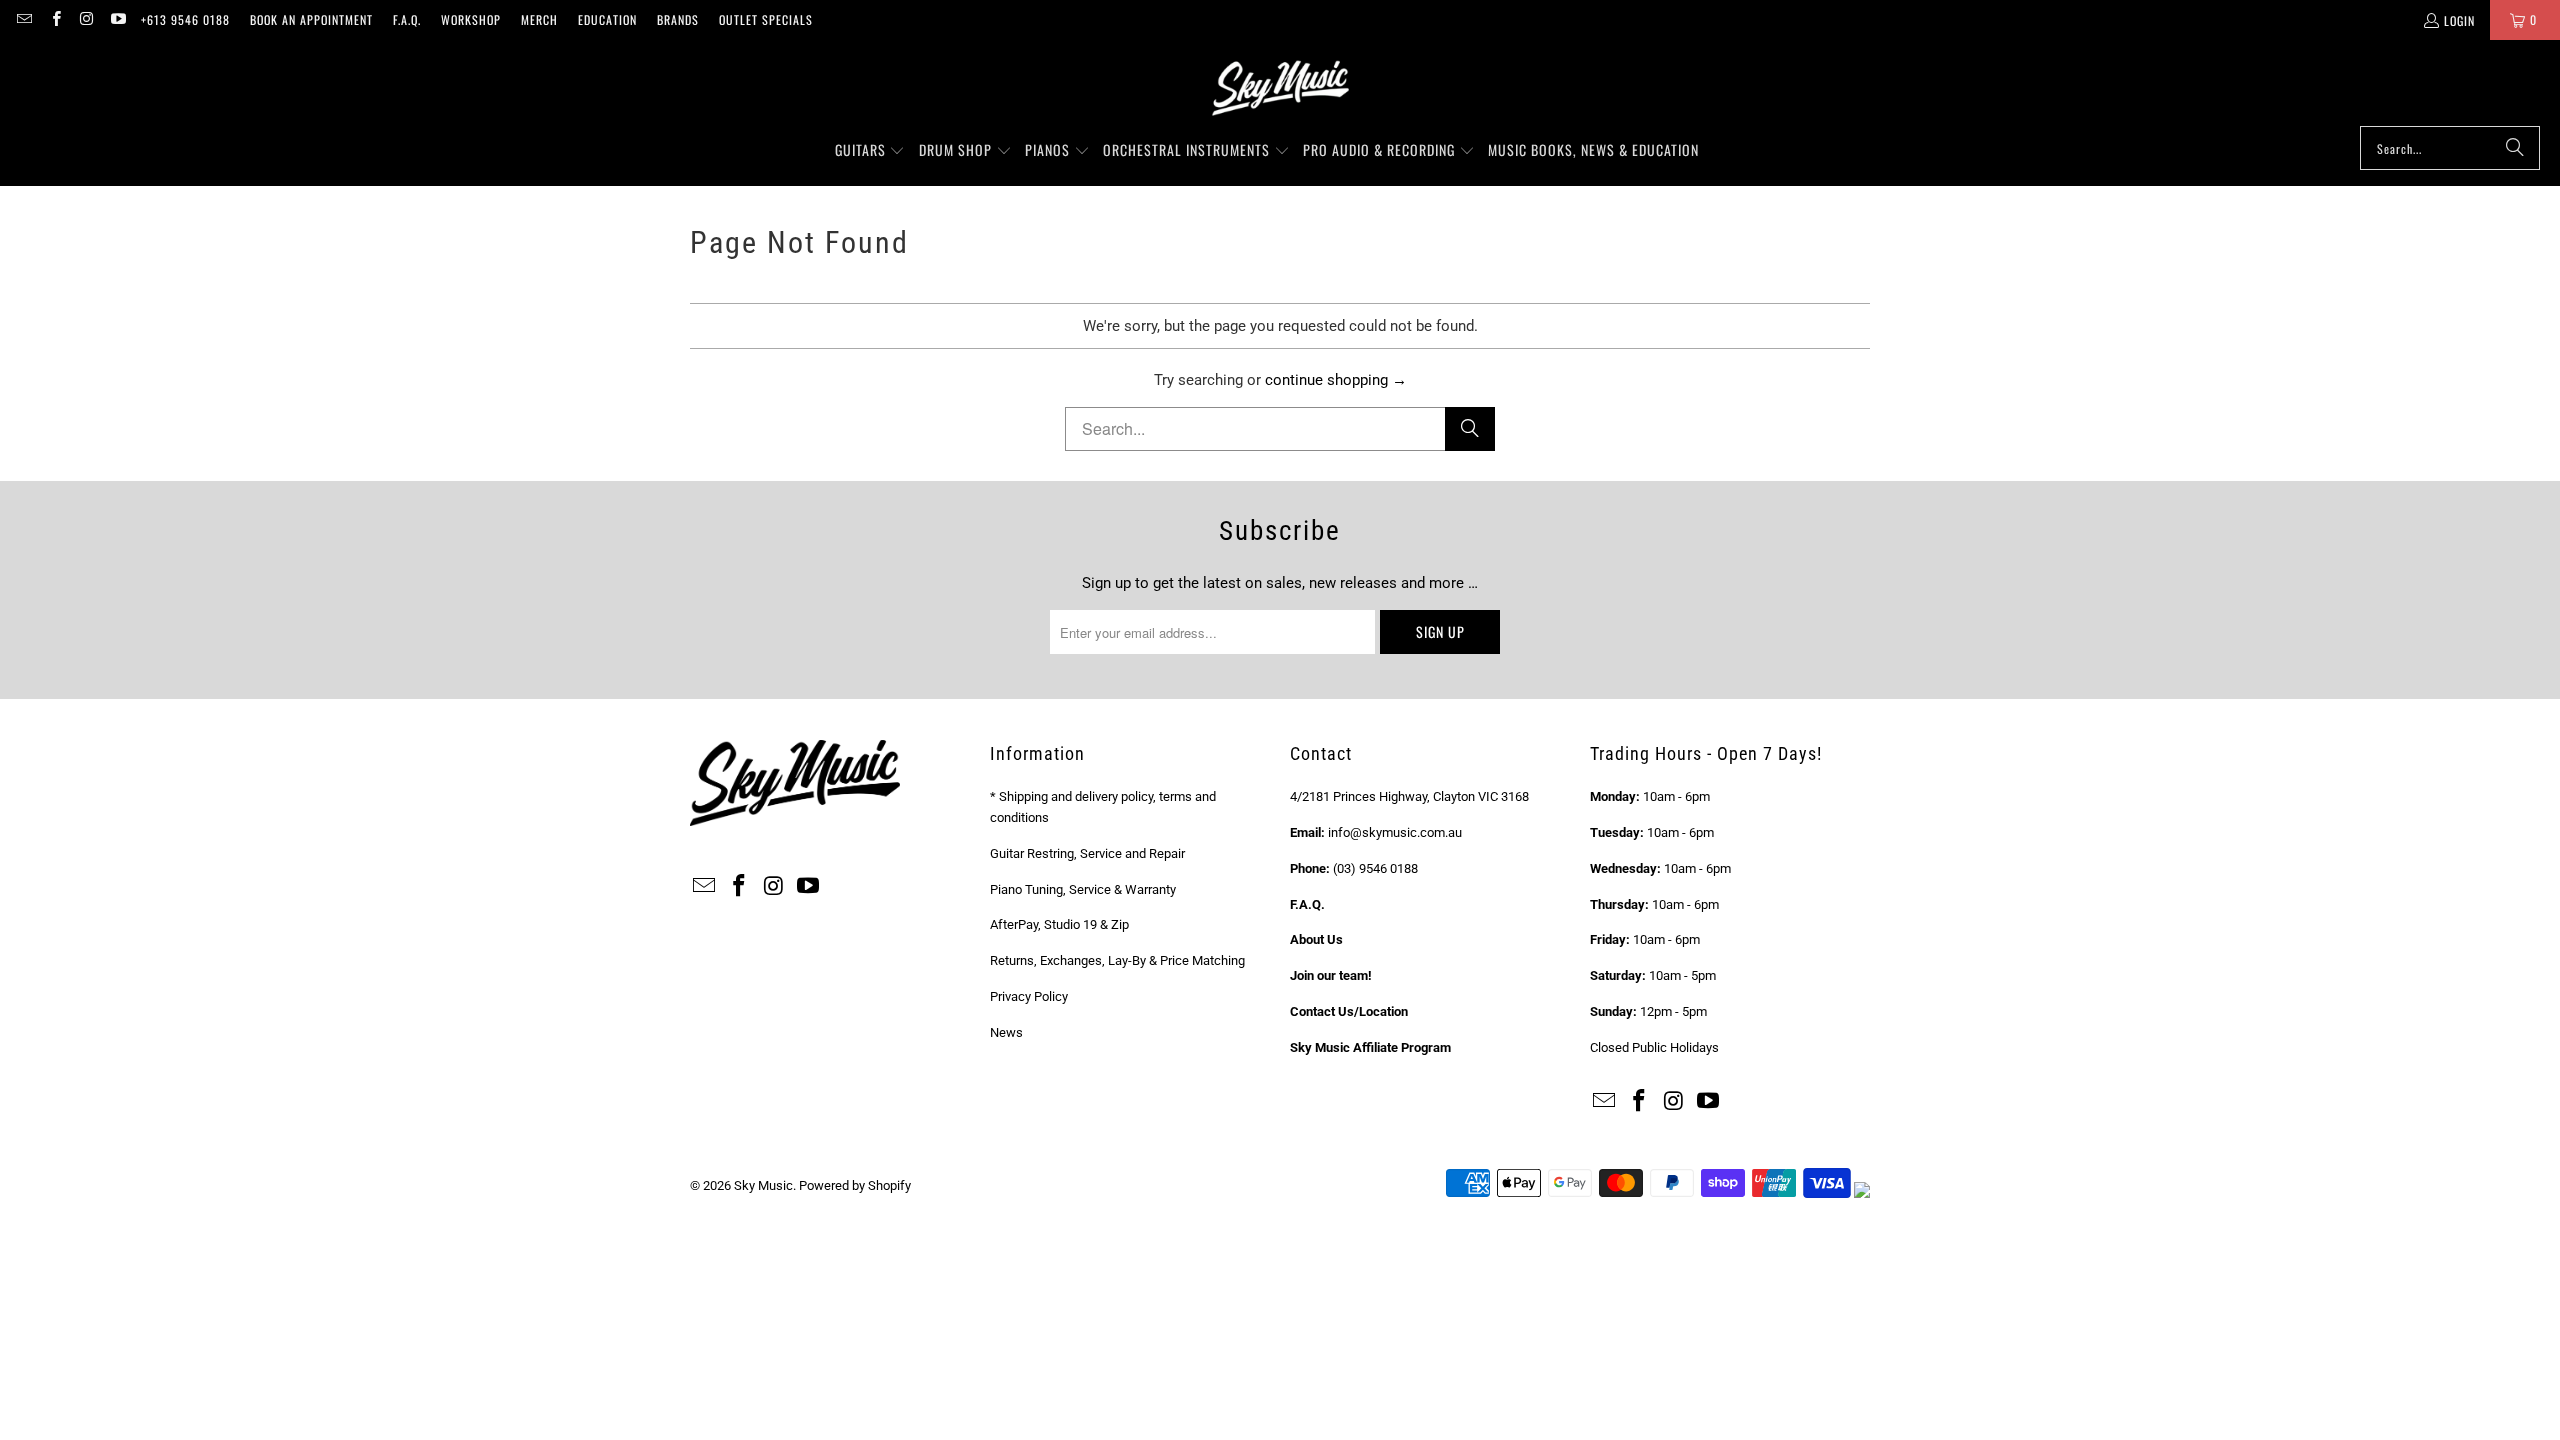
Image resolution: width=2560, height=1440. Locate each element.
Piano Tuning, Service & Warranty (1083, 889)
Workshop (471, 19)
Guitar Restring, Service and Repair (1087, 853)
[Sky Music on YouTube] (117, 19)
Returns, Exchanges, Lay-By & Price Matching (1117, 960)
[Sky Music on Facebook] (54, 19)
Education (607, 19)
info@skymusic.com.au (1395, 832)
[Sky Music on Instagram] (86, 19)
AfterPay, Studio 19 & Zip (1059, 924)
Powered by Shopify (855, 1185)
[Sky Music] (1280, 88)
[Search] (2515, 148)
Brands (678, 19)
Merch (539, 19)
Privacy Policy (1029, 996)
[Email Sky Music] (23, 19)
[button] (870, 151)
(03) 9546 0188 (1375, 868)
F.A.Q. (407, 19)
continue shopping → (1336, 380)
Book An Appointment (311, 19)
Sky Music (763, 1185)
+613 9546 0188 (185, 19)
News (1006, 1032)
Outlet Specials (766, 19)
